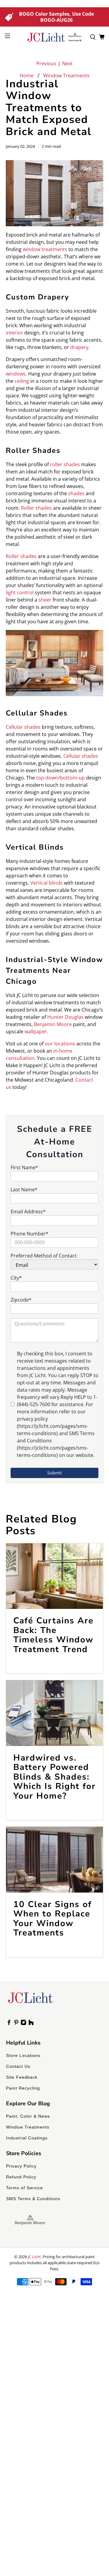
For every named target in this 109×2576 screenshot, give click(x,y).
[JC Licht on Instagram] (23, 2024)
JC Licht (34, 2257)
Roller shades (36, 508)
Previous (46, 63)
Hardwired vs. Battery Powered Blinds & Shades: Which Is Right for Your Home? (54, 1777)
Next (67, 63)
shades (76, 493)
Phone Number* (30, 1234)
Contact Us (18, 2066)
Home (27, 76)
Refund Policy (21, 2177)
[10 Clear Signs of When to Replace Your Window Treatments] (54, 1860)
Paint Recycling (23, 2088)
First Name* (24, 1167)
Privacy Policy (21, 2166)
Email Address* (28, 1212)
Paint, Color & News (28, 2116)
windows (16, 374)
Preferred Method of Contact (44, 1256)
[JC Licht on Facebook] (9, 2024)
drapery (79, 347)
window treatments (45, 249)
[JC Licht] (54, 37)
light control (20, 592)
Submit (54, 1473)
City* (16, 1278)
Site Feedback (22, 2077)
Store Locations (23, 2055)
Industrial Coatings (27, 2138)
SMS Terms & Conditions (33, 2199)
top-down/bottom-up (60, 778)
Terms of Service (25, 2188)
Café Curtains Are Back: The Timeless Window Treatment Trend (53, 1635)
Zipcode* (21, 1300)
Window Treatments (66, 76)
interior (14, 333)
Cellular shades (81, 756)
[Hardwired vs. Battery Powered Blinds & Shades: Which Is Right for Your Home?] (54, 1713)
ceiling (22, 381)
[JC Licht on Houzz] (31, 2024)
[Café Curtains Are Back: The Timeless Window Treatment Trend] (54, 1576)
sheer (45, 600)
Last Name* (24, 1190)
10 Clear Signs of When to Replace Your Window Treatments (53, 1919)
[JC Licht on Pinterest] (16, 2024)
